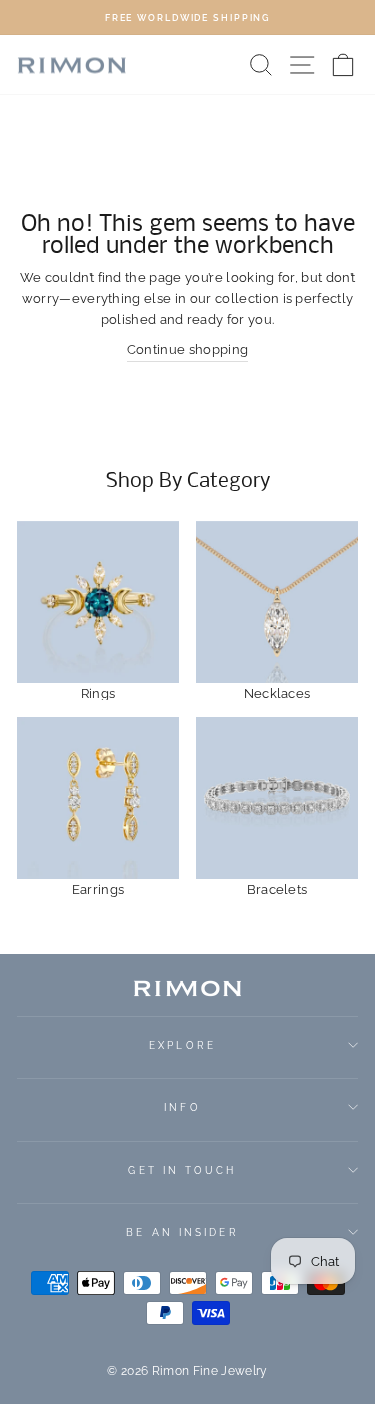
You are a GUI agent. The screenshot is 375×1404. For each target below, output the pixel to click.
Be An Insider (182, 1232)
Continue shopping (187, 349)
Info (182, 1107)
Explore (182, 1045)
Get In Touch (182, 1170)
